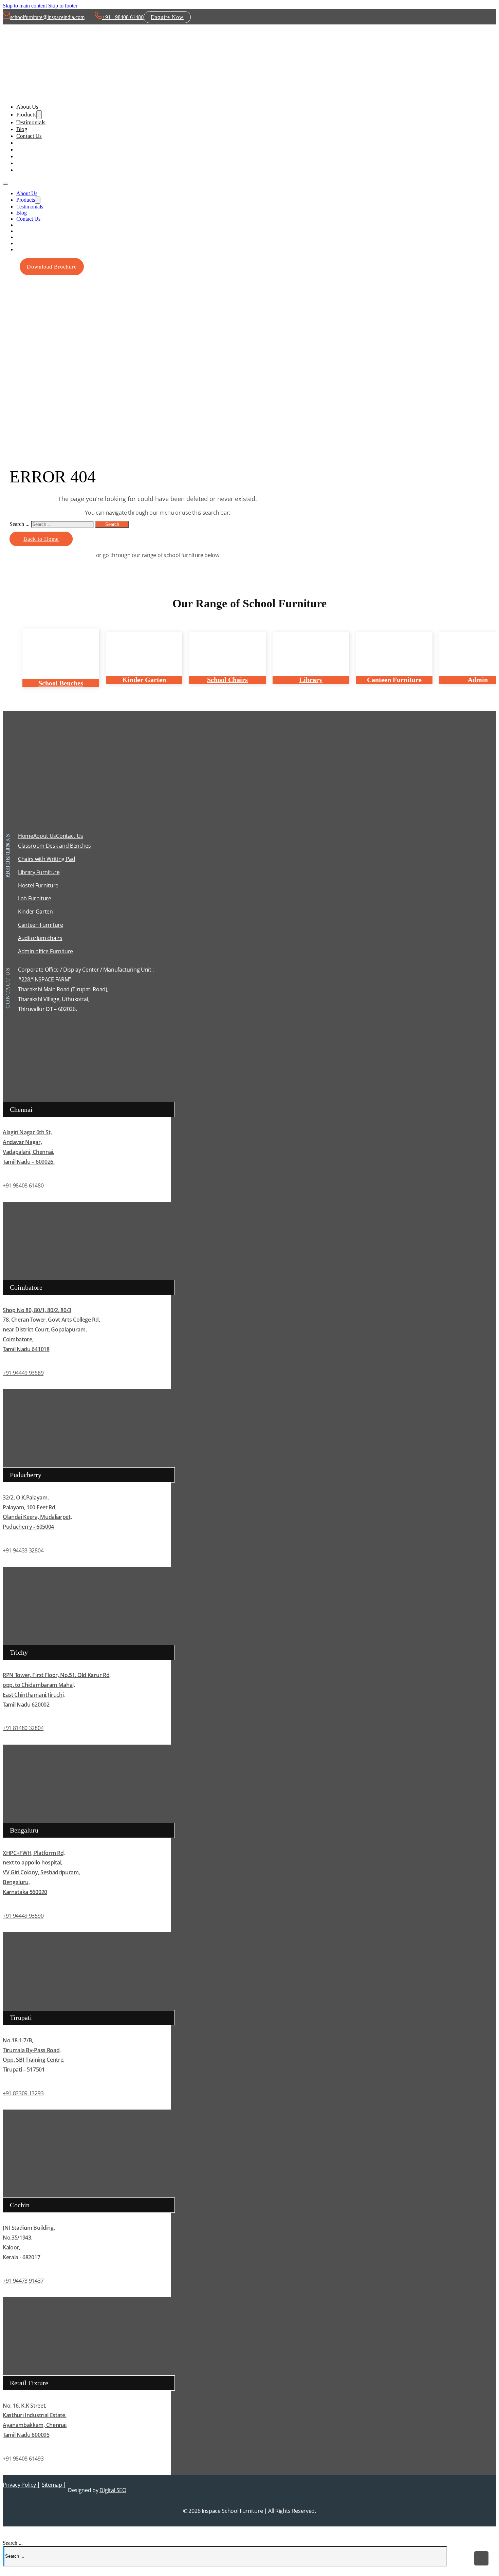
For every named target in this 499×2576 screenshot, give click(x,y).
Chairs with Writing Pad (47, 859)
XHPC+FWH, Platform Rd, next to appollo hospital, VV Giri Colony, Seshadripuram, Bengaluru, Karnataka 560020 (41, 1872)
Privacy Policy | (21, 2485)
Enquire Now (167, 17)
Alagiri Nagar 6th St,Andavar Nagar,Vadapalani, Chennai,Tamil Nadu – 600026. (29, 1147)
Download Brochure (52, 267)
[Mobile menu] (5, 184)
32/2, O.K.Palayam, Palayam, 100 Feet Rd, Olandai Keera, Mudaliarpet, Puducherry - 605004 (37, 1512)
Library (311, 680)
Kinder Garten (35, 912)
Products (26, 115)
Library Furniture (39, 872)
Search (112, 524)
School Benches (61, 683)
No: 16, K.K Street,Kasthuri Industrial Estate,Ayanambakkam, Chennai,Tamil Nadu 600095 (35, 2420)
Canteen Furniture (41, 925)
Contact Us (29, 136)
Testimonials (31, 122)
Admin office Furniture (45, 951)
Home (26, 836)
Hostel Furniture (38, 885)
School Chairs (227, 680)
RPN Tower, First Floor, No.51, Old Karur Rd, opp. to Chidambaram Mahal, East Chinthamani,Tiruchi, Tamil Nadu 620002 (57, 1690)
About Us (27, 107)
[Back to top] (481, 2558)
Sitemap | (54, 2485)
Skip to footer (63, 6)
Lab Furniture (35, 898)
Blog (22, 129)
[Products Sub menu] (39, 115)
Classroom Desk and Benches (54, 846)
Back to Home (41, 539)
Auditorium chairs (40, 938)
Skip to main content (25, 6)
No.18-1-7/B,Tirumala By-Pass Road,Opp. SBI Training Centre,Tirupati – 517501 (34, 2055)
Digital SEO (113, 2490)
